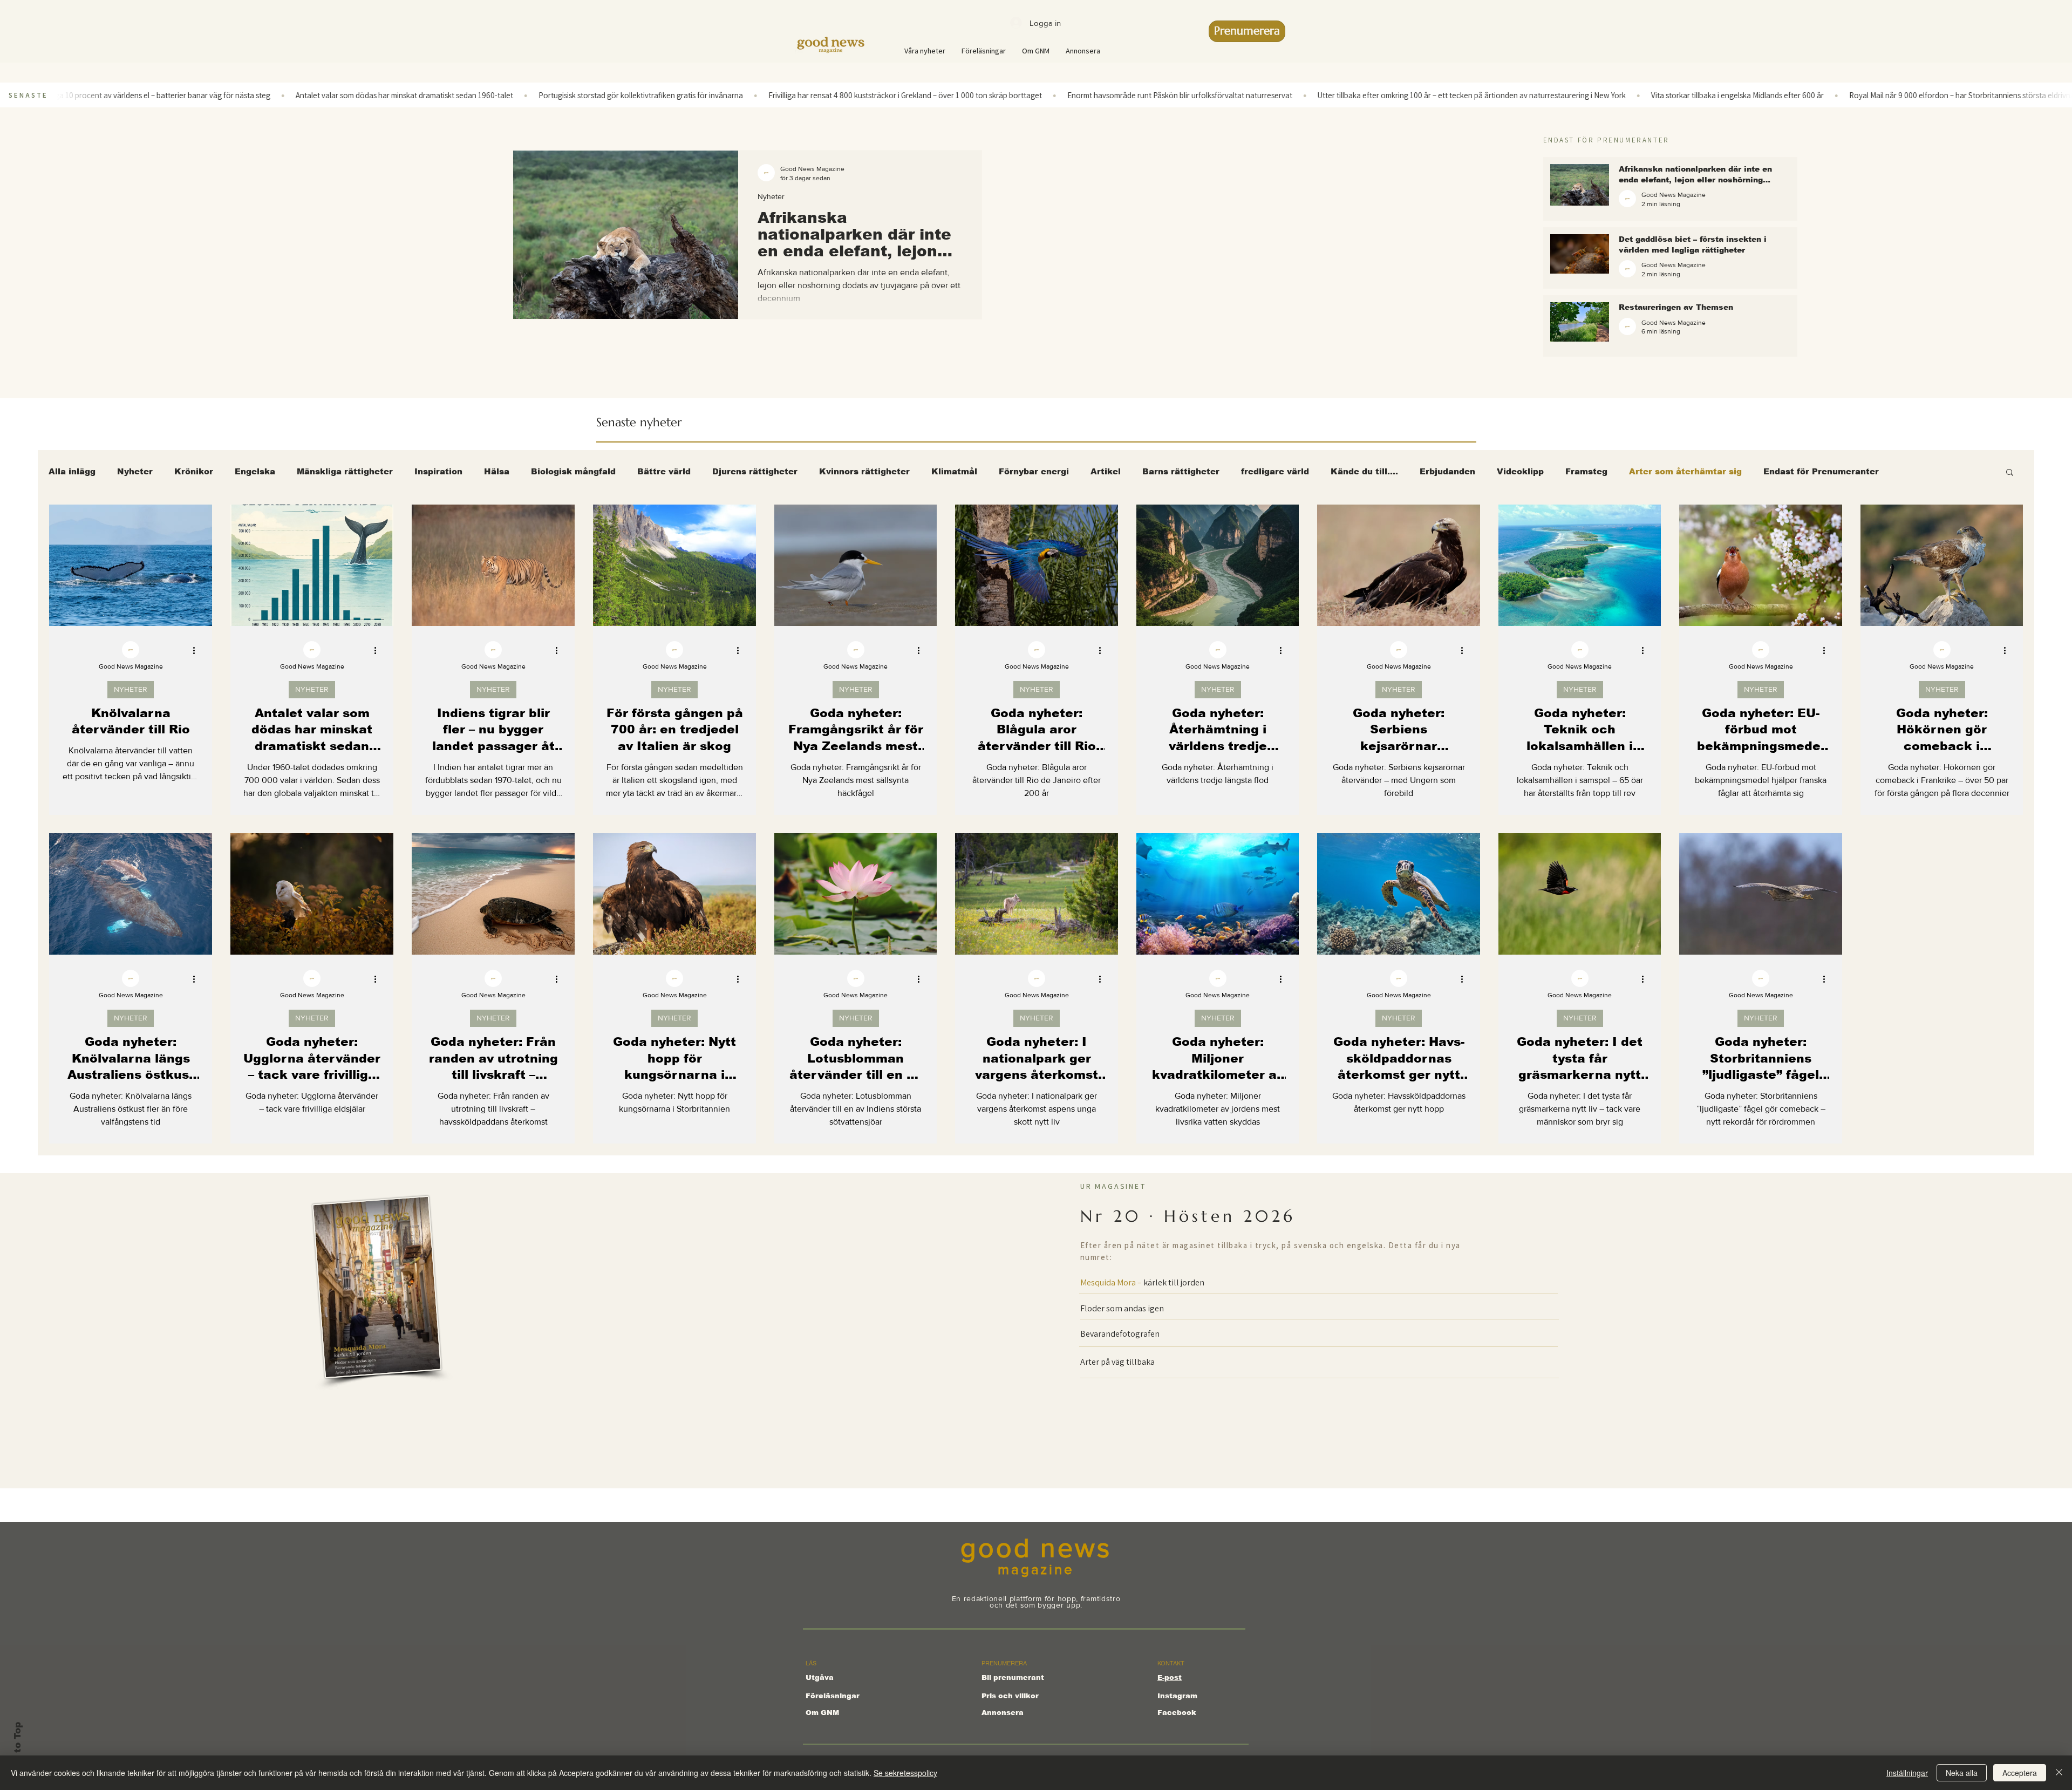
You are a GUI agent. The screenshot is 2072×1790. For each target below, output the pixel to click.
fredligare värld (1275, 471)
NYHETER (131, 689)
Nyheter (771, 196)
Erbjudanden (1447, 471)
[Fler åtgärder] (197, 650)
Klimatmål (954, 471)
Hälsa (497, 471)
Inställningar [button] (1907, 1773)
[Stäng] (2059, 1773)
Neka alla (1962, 1773)
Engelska (255, 471)
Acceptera (2020, 1773)
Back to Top (18, 1751)
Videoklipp (1520, 471)
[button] (2010, 473)
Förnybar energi (1034, 471)
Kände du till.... (1364, 471)
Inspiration (438, 471)
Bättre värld (664, 471)
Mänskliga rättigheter (345, 471)
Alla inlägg (72, 471)
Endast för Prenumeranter (1821, 471)
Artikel (1106, 471)
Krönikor (194, 471)
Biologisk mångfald (573, 471)
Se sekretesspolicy (905, 1773)
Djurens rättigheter (755, 471)
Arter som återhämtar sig (1685, 471)
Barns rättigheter (1181, 471)
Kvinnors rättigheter (864, 471)
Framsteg (1586, 471)
